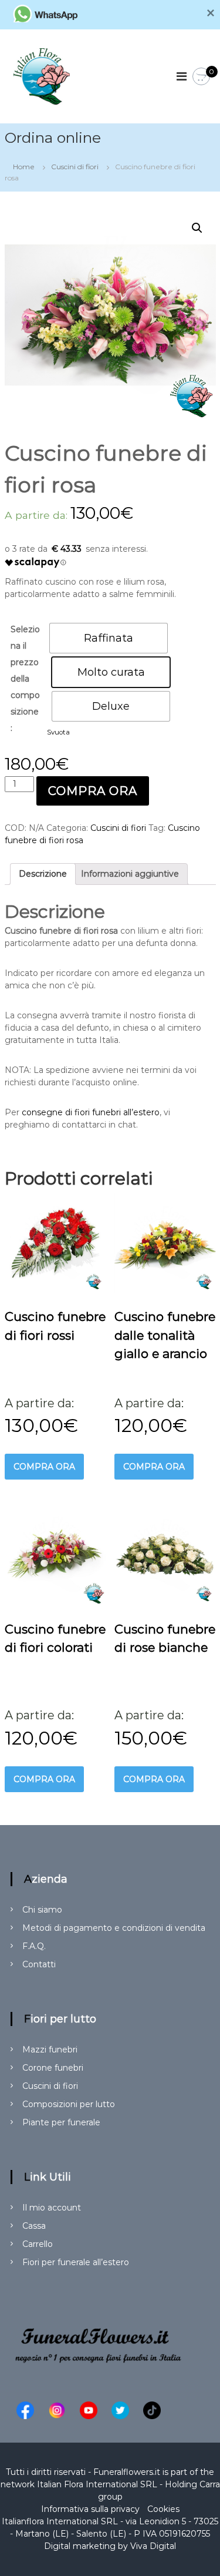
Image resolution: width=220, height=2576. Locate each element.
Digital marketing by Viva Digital (110, 2546)
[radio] (109, 638)
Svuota (58, 732)
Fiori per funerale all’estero (76, 2262)
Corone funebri (53, 2068)
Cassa (34, 2226)
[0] (201, 77)
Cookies (163, 2509)
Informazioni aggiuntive (130, 874)
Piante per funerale (61, 2122)
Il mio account (52, 2208)
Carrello (38, 2244)
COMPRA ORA (93, 791)
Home (24, 167)
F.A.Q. (34, 1946)
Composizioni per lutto (69, 2104)
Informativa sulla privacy (90, 2509)
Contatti (39, 1964)
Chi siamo (42, 1910)
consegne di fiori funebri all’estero (91, 1112)
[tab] (43, 874)
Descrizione (43, 874)
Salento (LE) (101, 2534)
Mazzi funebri (50, 2050)
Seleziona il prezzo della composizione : (25, 679)
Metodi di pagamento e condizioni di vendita (114, 1928)
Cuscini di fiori (75, 167)
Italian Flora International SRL (97, 2484)
